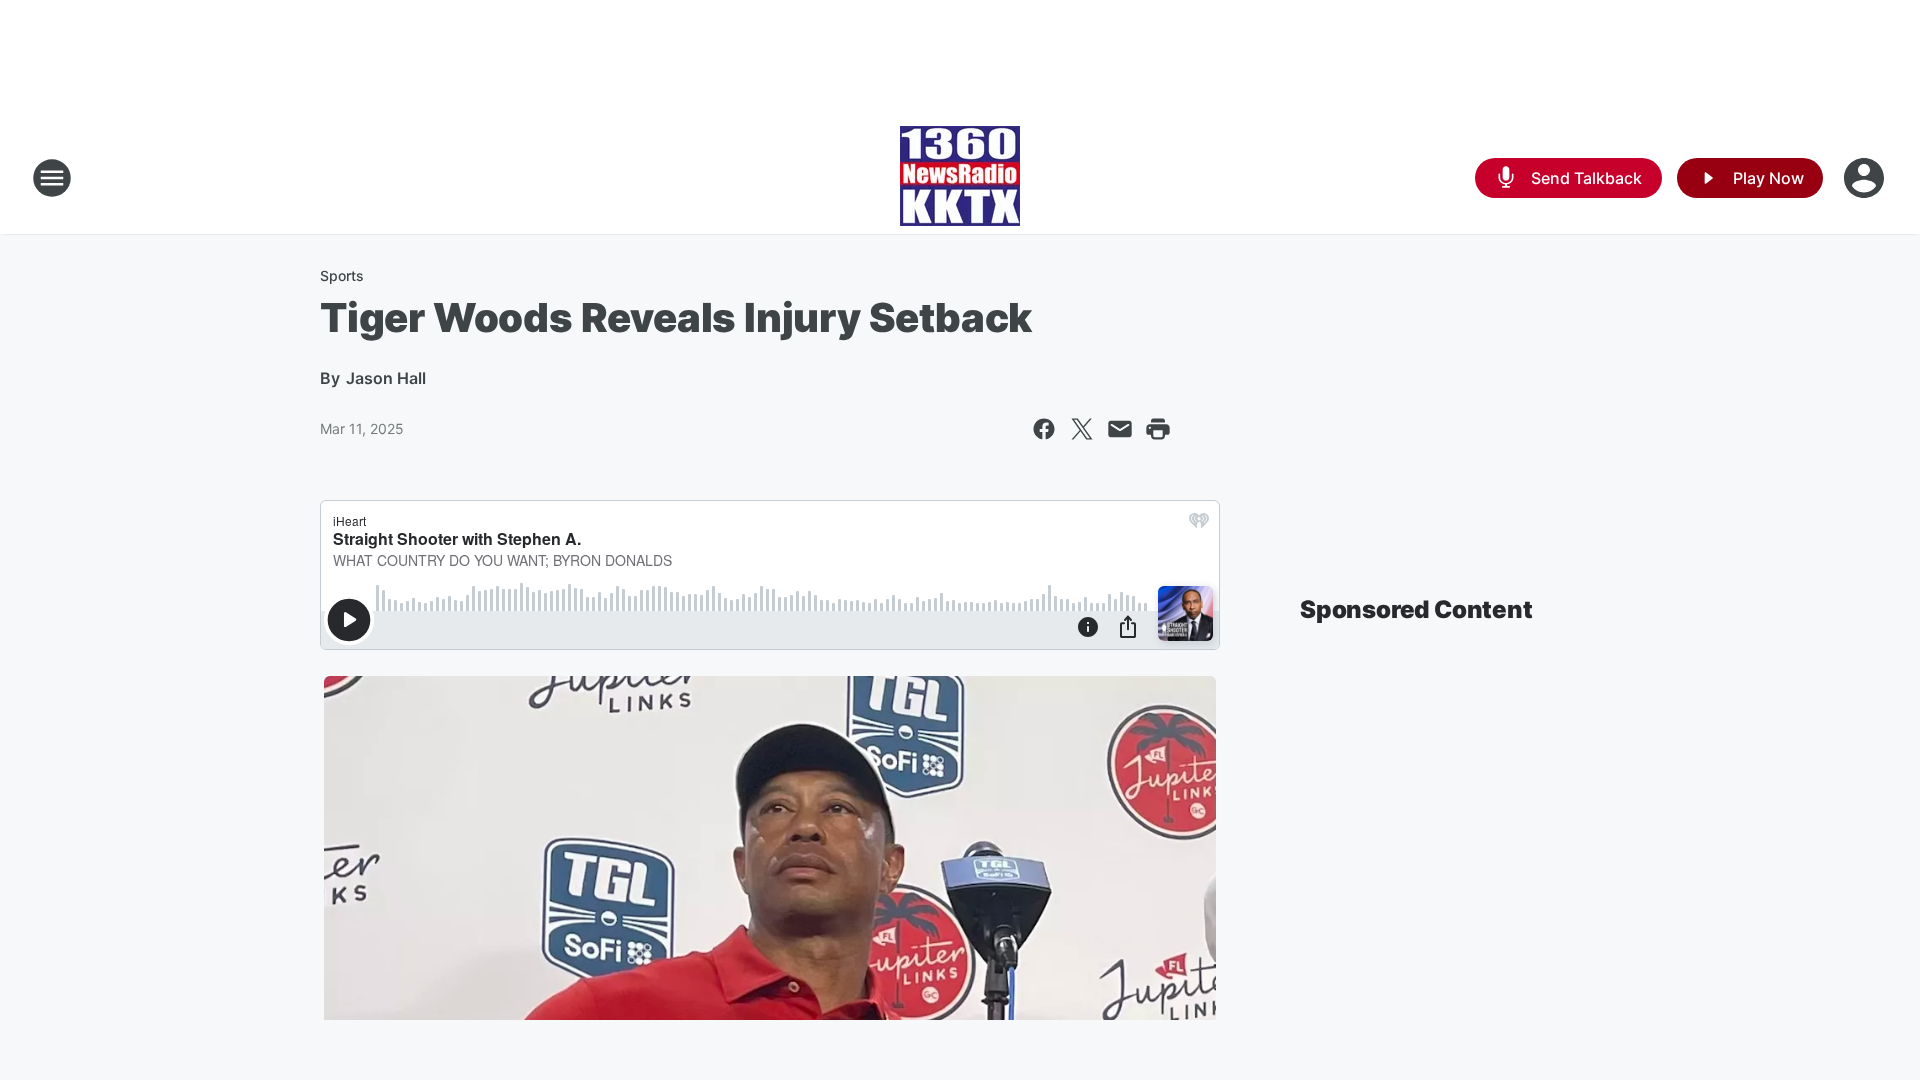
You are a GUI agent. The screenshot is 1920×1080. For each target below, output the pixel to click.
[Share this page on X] (1082, 429)
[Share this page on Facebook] (1044, 429)
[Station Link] (960, 178)
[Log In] (1866, 178)
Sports (342, 275)
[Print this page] (1158, 429)
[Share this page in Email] (1120, 429)
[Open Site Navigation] (52, 178)
